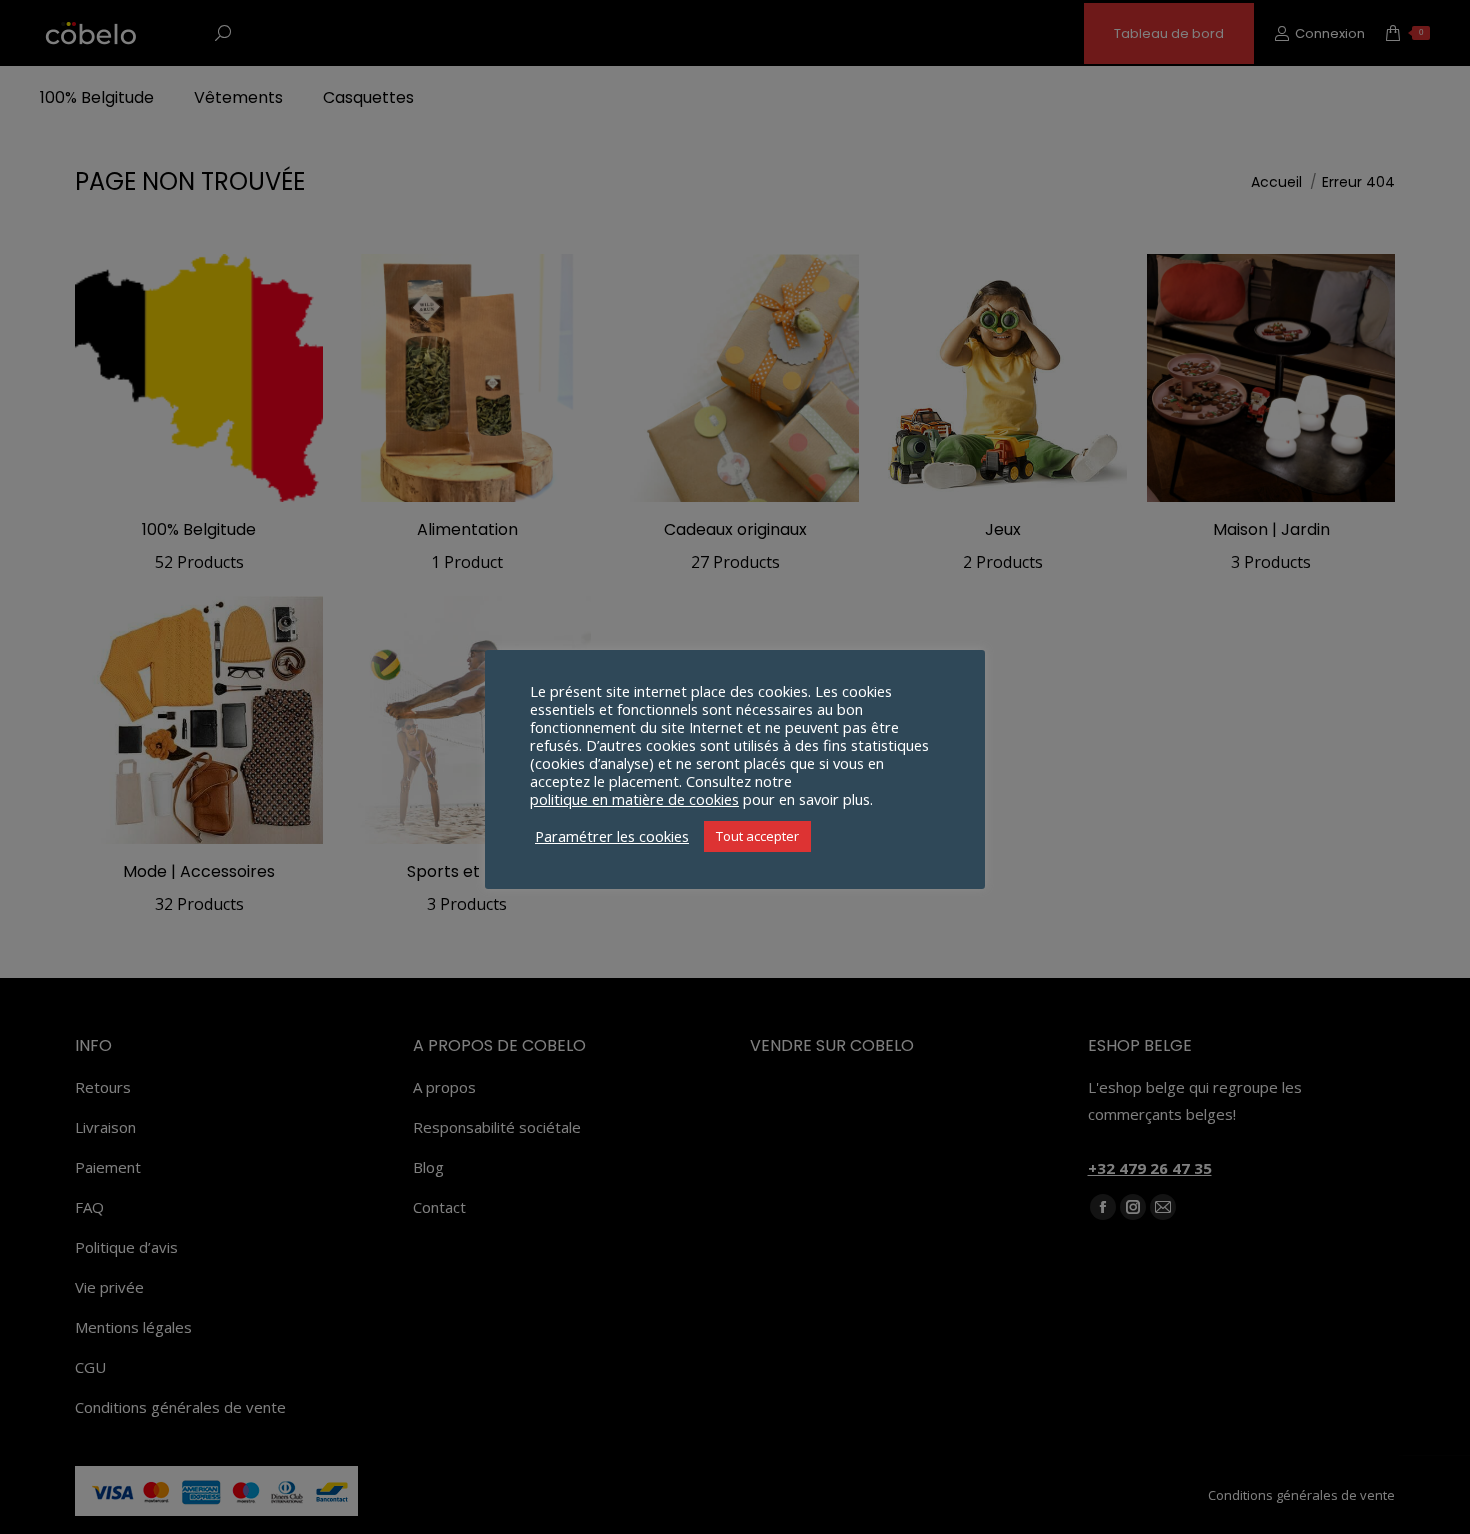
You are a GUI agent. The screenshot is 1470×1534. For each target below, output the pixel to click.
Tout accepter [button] (757, 836)
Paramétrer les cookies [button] (612, 836)
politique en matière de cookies (634, 799)
